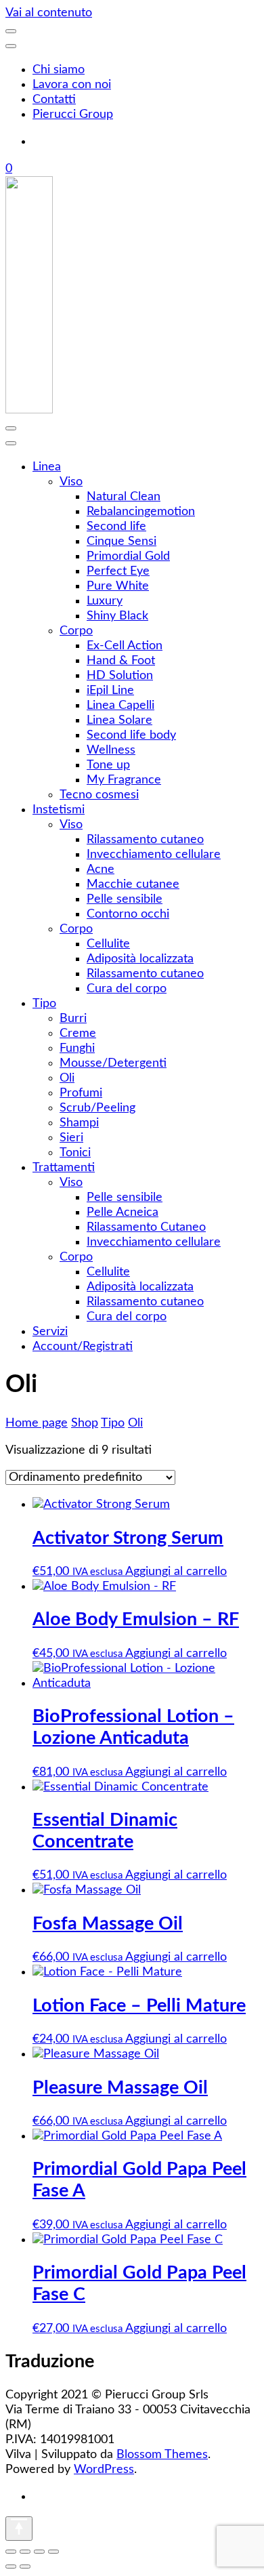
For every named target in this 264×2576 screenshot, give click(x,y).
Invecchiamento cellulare (154, 855)
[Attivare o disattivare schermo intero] (25, 2552)
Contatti (54, 100)
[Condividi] (39, 2552)
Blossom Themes (162, 2455)
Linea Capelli (120, 706)
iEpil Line (110, 691)
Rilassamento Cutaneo (146, 1227)
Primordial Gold (128, 556)
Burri (73, 1019)
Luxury (105, 601)
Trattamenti (64, 1168)
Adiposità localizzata (140, 959)
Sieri (71, 1138)
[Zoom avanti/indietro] (11, 2552)
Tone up (108, 765)
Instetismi (59, 810)
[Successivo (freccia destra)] (25, 2567)
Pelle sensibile (125, 899)
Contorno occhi (128, 914)
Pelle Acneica (123, 1212)
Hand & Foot (121, 661)
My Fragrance (124, 780)
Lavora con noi (72, 85)
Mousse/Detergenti (113, 1063)
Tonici (75, 1153)
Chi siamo (59, 70)
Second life (116, 527)
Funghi (77, 1048)
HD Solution (120, 676)
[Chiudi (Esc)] (53, 2552)
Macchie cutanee (133, 884)
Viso (71, 482)
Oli (67, 1078)
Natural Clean (124, 497)
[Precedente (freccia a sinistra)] (11, 2567)
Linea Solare (119, 720)
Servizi (50, 1332)
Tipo (44, 1004)
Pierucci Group (73, 115)
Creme (78, 1034)
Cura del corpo (127, 989)
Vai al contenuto (49, 13)
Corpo (76, 631)
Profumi (81, 1093)
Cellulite (108, 944)
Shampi (79, 1123)
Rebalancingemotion (141, 512)
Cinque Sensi (122, 541)
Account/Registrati (83, 1347)
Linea (47, 467)
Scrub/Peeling (97, 1108)
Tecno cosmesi (99, 795)
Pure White (118, 586)
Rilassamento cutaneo (145, 840)
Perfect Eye (118, 571)
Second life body (131, 735)
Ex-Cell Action (125, 646)
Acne (101, 870)
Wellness (111, 750)
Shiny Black (117, 616)
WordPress (104, 2470)
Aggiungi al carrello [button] (176, 1572)
